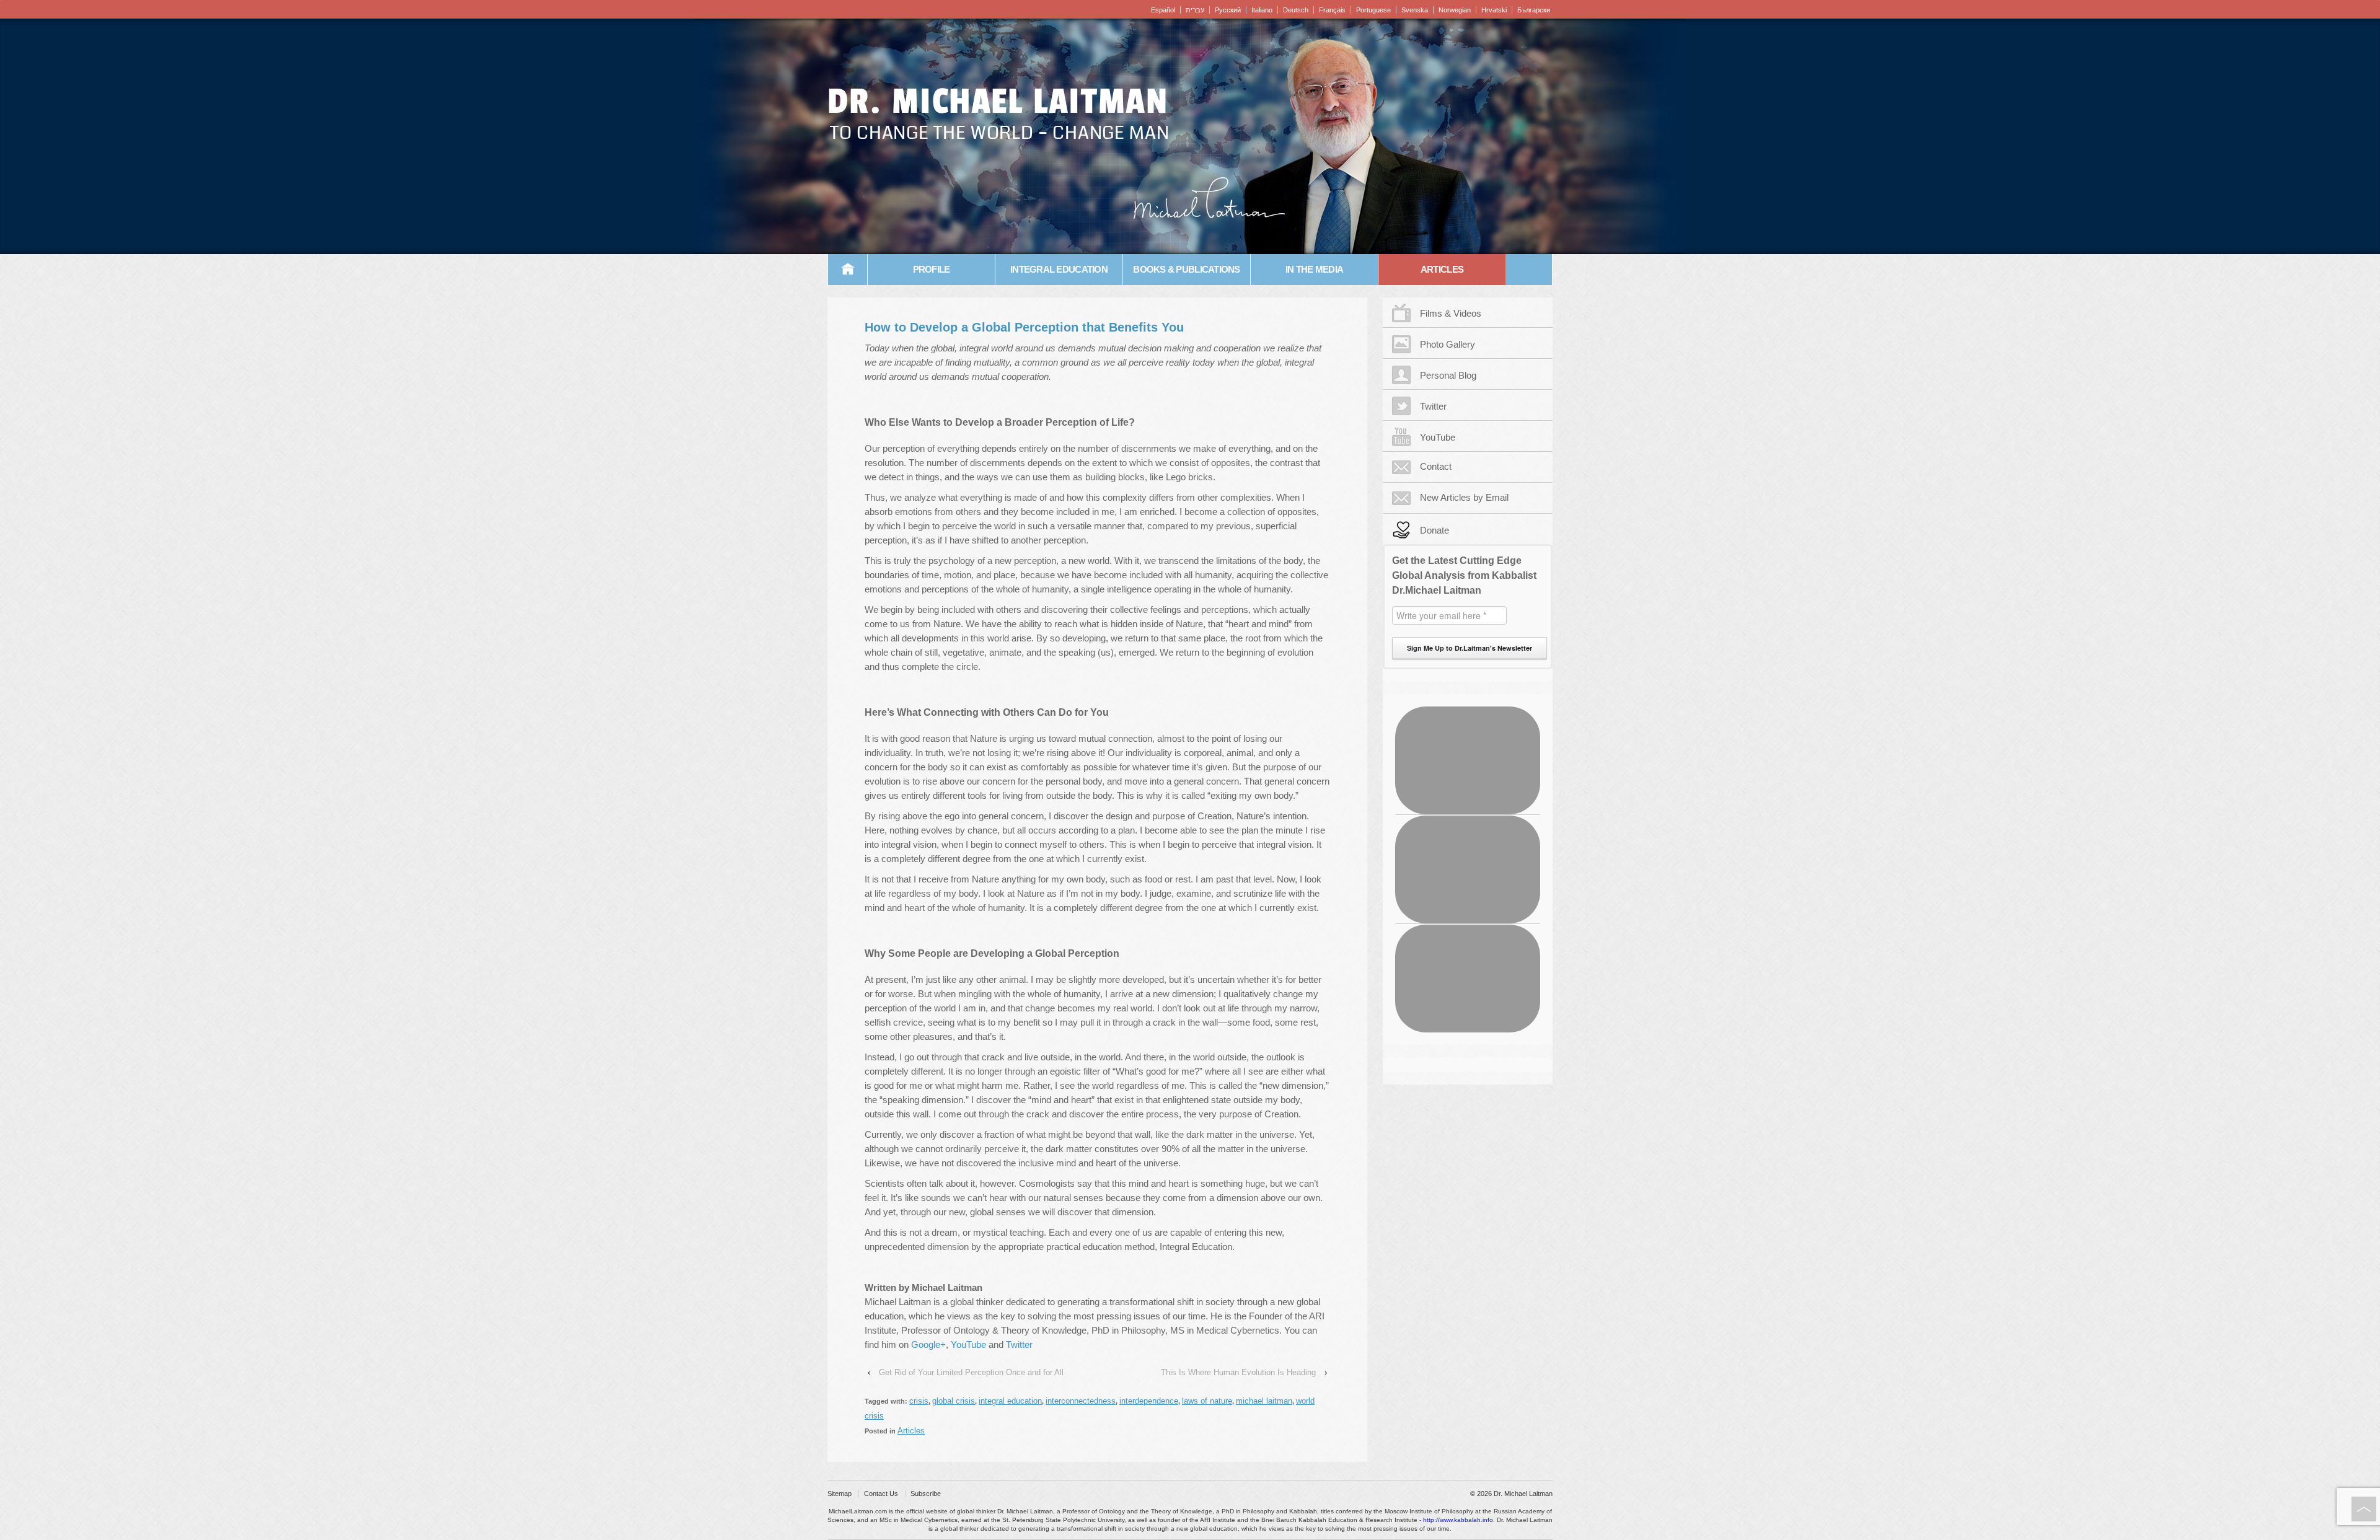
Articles (1442, 269)
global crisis (954, 1401)
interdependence (1149, 1401)
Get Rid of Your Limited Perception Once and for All (971, 1372)
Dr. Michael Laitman (998, 102)
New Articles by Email (1464, 497)
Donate (1435, 530)
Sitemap (840, 1494)
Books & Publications (1186, 269)
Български (1534, 10)
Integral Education (1059, 269)
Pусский (1228, 10)
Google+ (928, 1344)
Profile (932, 269)
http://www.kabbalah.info (1458, 1520)
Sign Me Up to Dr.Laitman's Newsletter (1470, 648)
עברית (1195, 10)
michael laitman (1264, 1401)
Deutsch (1296, 10)
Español (1163, 10)
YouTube (968, 1344)
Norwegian (1455, 10)
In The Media (1314, 269)
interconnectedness (1081, 1401)
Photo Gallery (1448, 344)
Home (848, 270)
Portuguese (1373, 10)
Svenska (1415, 10)
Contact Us (881, 1494)
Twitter (1019, 1344)
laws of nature (1207, 1401)
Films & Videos (1451, 313)
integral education (1010, 1401)
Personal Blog (1448, 375)
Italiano (1262, 10)
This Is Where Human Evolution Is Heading (1238, 1372)
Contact (1436, 466)
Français (1332, 10)
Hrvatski (1494, 10)
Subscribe (926, 1494)
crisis (919, 1401)
